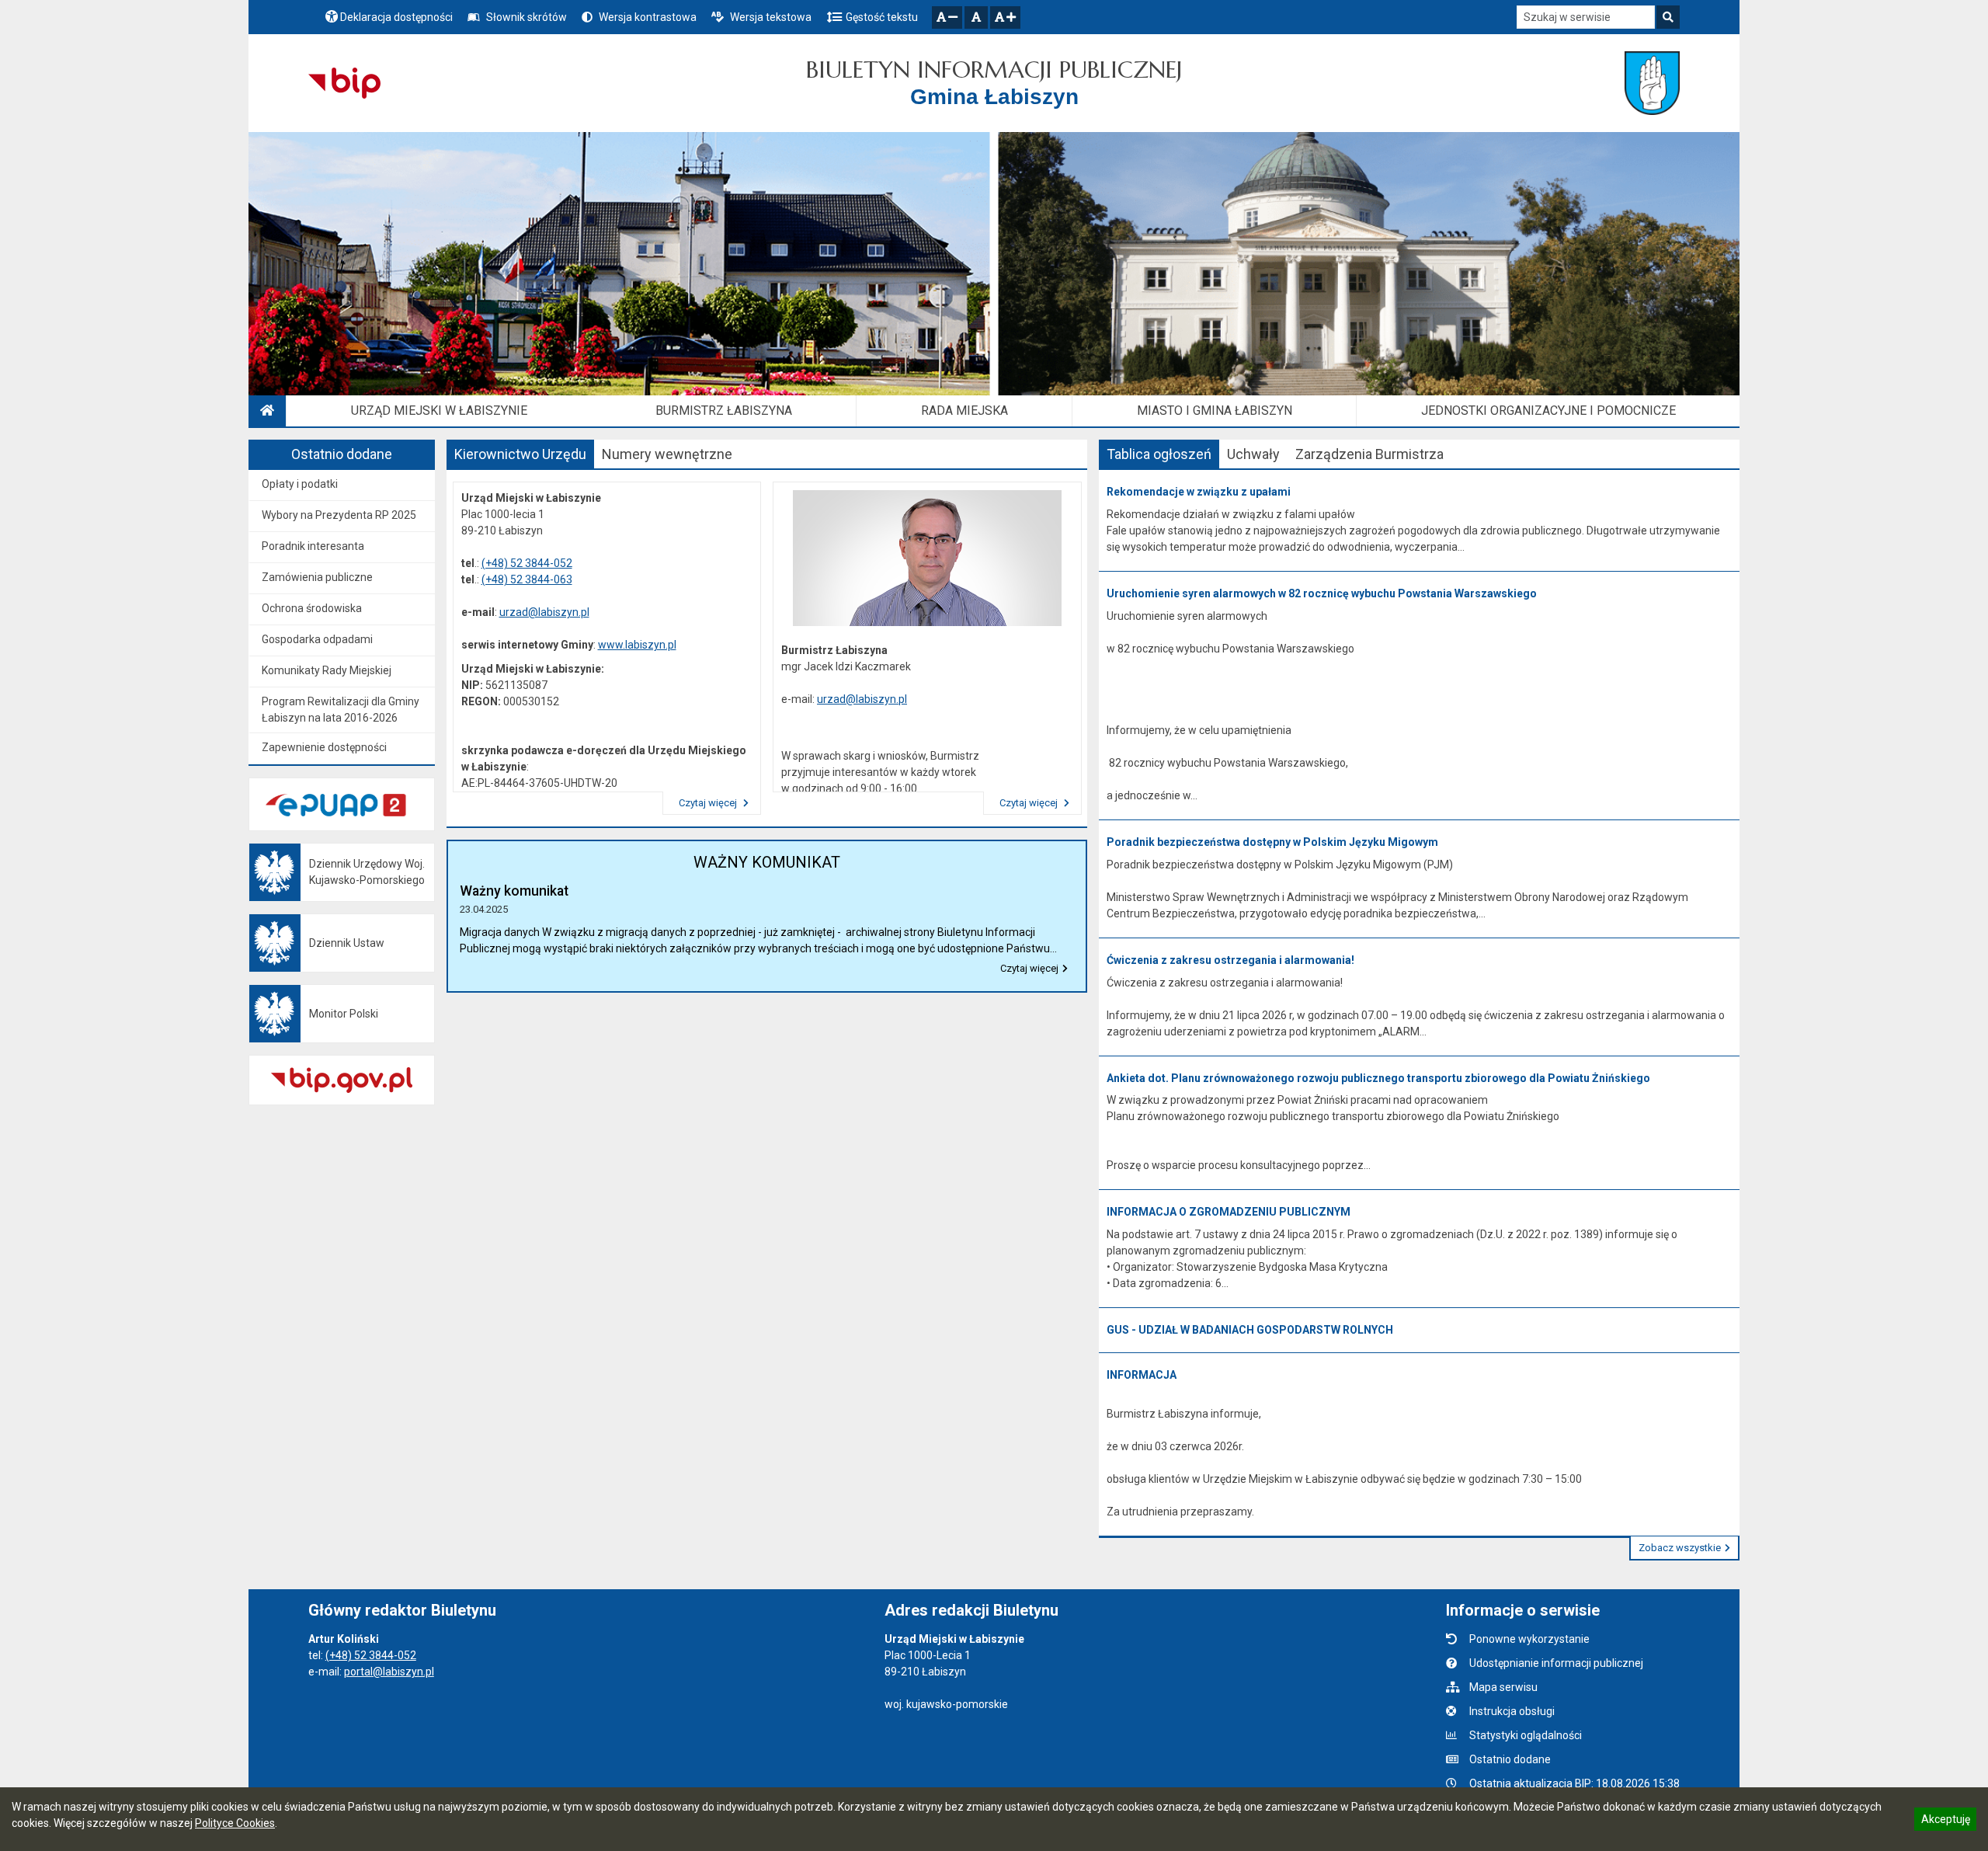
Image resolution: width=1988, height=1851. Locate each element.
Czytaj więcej (709, 803)
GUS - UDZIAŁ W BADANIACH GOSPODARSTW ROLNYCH (1250, 1330)
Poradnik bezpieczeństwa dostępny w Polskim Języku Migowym (1272, 842)
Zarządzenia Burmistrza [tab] (1369, 454)
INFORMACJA (1142, 1375)
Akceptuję (1945, 1821)
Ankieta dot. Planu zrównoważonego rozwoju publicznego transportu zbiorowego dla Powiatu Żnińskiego (1378, 1078)
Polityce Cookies (235, 1823)
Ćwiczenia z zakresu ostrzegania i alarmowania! (1230, 960)
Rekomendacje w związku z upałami (1199, 492)
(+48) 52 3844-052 (527, 563)
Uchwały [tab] (1253, 454)
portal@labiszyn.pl (389, 1672)
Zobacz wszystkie (1680, 1548)
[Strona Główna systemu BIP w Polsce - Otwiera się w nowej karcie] (344, 83)
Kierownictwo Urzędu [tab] (520, 454)
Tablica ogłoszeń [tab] (1159, 454)
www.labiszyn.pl (637, 645)
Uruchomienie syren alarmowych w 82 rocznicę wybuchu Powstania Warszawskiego (1322, 593)
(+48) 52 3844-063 (527, 579)
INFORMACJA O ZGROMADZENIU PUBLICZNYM (1229, 1212)
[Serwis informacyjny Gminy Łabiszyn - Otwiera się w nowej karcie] (1652, 83)
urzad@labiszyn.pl (544, 612)
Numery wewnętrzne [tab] (667, 454)
